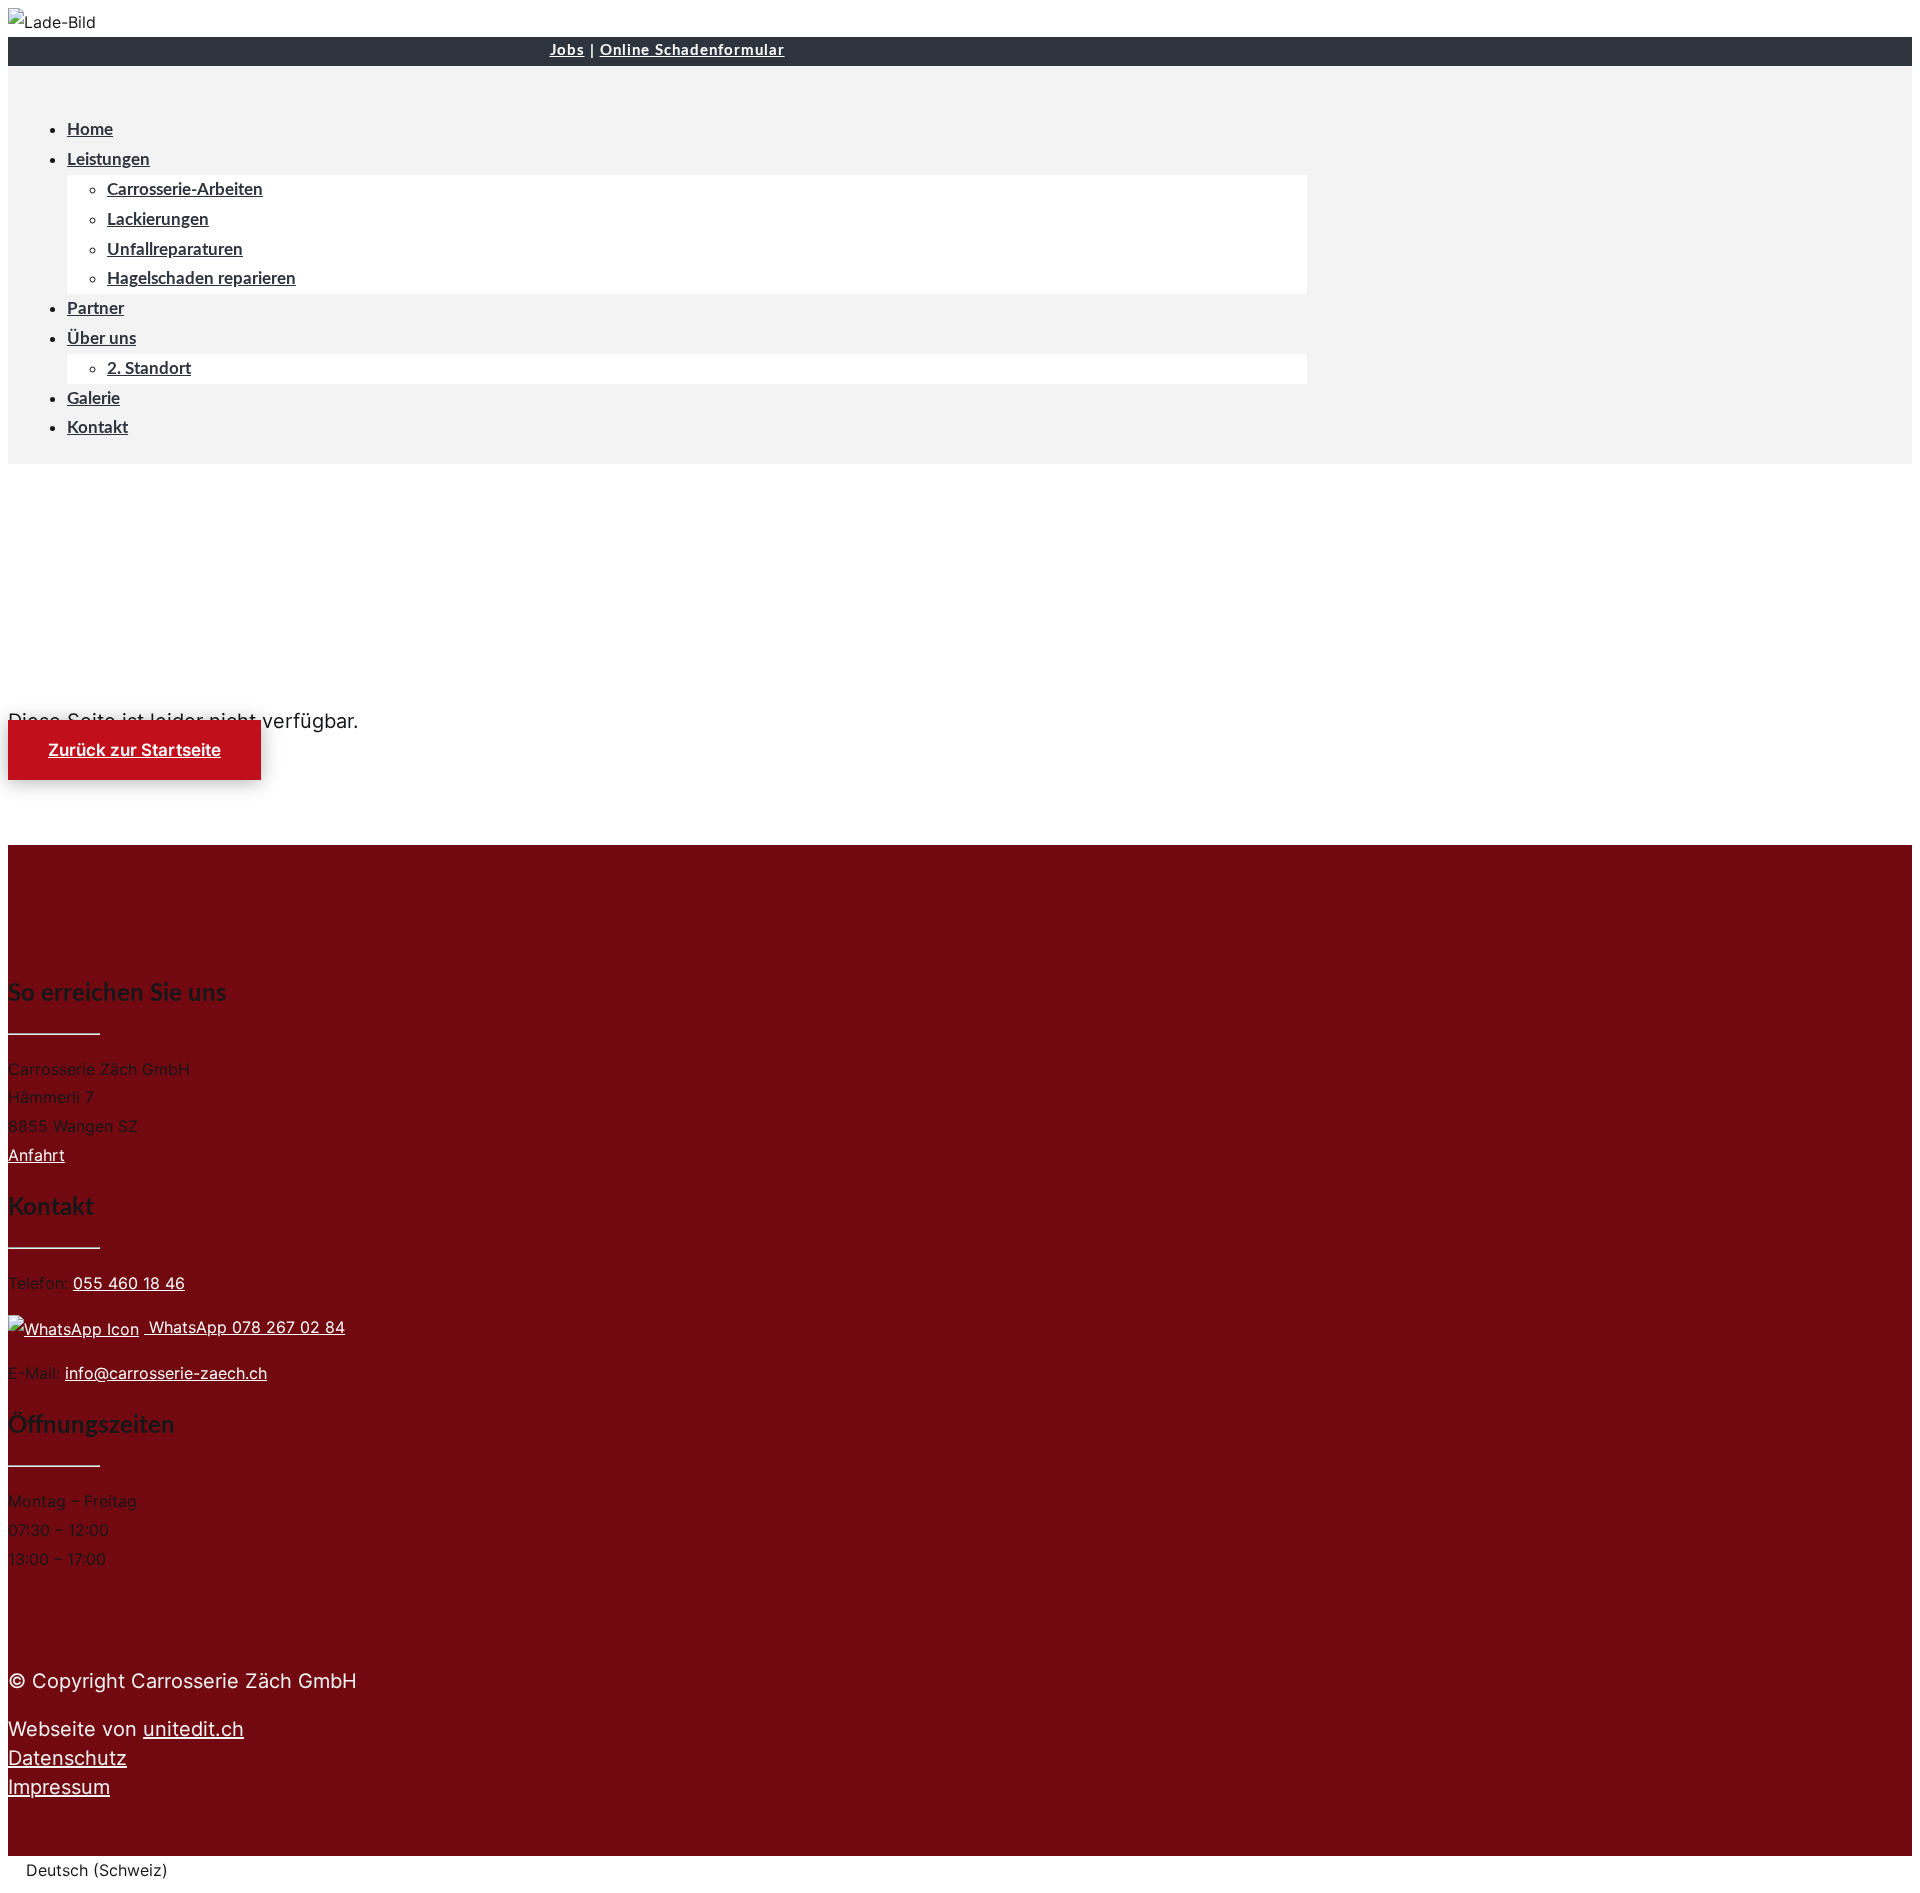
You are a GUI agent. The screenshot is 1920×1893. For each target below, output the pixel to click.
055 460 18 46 (129, 1283)
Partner (95, 308)
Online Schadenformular (692, 50)
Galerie (93, 398)
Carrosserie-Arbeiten (185, 189)
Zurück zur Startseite (134, 750)
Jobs (567, 50)
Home (90, 129)
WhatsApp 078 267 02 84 (244, 1327)
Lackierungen (158, 219)
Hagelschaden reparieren (201, 278)
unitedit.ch (193, 1729)
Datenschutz (67, 1758)
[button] (960, 1870)
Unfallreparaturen (175, 249)
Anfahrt (36, 1155)
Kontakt (97, 427)
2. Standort (149, 368)
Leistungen (108, 159)
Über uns (101, 338)
